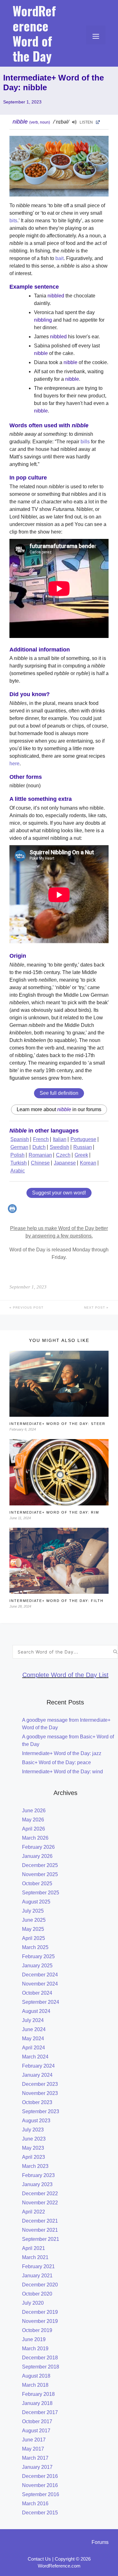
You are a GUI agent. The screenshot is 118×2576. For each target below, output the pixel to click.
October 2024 (37, 1993)
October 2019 (37, 2330)
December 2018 (40, 2358)
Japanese (65, 1163)
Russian (83, 1147)
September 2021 (41, 2239)
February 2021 (38, 2266)
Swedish (59, 1147)
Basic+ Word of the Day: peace (56, 1762)
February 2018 (38, 2394)
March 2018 (35, 2385)
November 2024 (40, 1984)
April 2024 (34, 2048)
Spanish (20, 1139)
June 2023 (34, 2139)
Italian (60, 1139)
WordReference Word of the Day (34, 33)
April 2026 (34, 1829)
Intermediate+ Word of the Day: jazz (62, 1753)
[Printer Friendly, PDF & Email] (13, 1211)
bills (85, 442)
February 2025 (38, 1956)
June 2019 (34, 2339)
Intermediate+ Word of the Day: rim (54, 1512)
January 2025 (37, 1966)
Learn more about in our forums (59, 1109)
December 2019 (40, 2312)
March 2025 (35, 1947)
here (14, 764)
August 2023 (36, 2121)
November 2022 (40, 2203)
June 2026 (34, 1811)
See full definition (59, 1093)
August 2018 (36, 2376)
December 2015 (40, 2513)
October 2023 (37, 2102)
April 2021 (34, 2248)
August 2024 (36, 2011)
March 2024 (35, 2057)
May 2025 (33, 1929)
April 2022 (34, 2212)
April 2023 (34, 2157)
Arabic (18, 1171)
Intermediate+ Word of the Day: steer (57, 1424)
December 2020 (40, 2285)
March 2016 (35, 2504)
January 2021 (37, 2276)
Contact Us (39, 2559)
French (41, 1139)
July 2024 (33, 2020)
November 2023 (40, 2093)
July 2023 (33, 2130)
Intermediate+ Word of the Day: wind (62, 1772)
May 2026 (33, 1820)
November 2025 (40, 1874)
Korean (88, 1163)
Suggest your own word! (59, 1193)
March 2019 (35, 2349)
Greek (81, 1155)
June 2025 (34, 1920)
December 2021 (40, 2221)
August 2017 (36, 2431)
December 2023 (40, 2084)
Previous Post (28, 1307)
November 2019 (40, 2321)
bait (59, 258)
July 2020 (33, 2303)
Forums (100, 2542)
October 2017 (37, 2421)
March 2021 (35, 2257)
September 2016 (41, 2494)
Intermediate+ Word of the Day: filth (56, 1601)
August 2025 (36, 1902)
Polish (17, 1155)
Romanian (40, 1155)
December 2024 (40, 1975)
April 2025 (34, 1938)
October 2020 (37, 2294)
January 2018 (37, 2403)
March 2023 (35, 2166)
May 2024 (33, 2039)
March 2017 (35, 2458)
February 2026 (38, 1847)
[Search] (115, 1652)
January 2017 (37, 2467)
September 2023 (41, 2111)
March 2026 (35, 1838)
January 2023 (37, 2184)
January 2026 (37, 1856)
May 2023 (33, 2148)
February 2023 (38, 2175)
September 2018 (41, 2367)
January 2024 (37, 2075)
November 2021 (40, 2230)
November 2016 (40, 2485)
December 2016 (40, 2476)
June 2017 (34, 2440)
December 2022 (40, 2194)
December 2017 (40, 2412)
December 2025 (40, 1865)
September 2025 (41, 1893)
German (19, 1147)
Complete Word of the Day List (65, 1675)
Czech (63, 1155)
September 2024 (41, 2002)
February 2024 (38, 2066)
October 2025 (37, 1884)
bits (13, 221)
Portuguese (83, 1139)
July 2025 (33, 1911)
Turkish (19, 1163)
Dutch (39, 1147)
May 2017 (33, 2449)
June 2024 (34, 2029)
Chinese (40, 1163)
